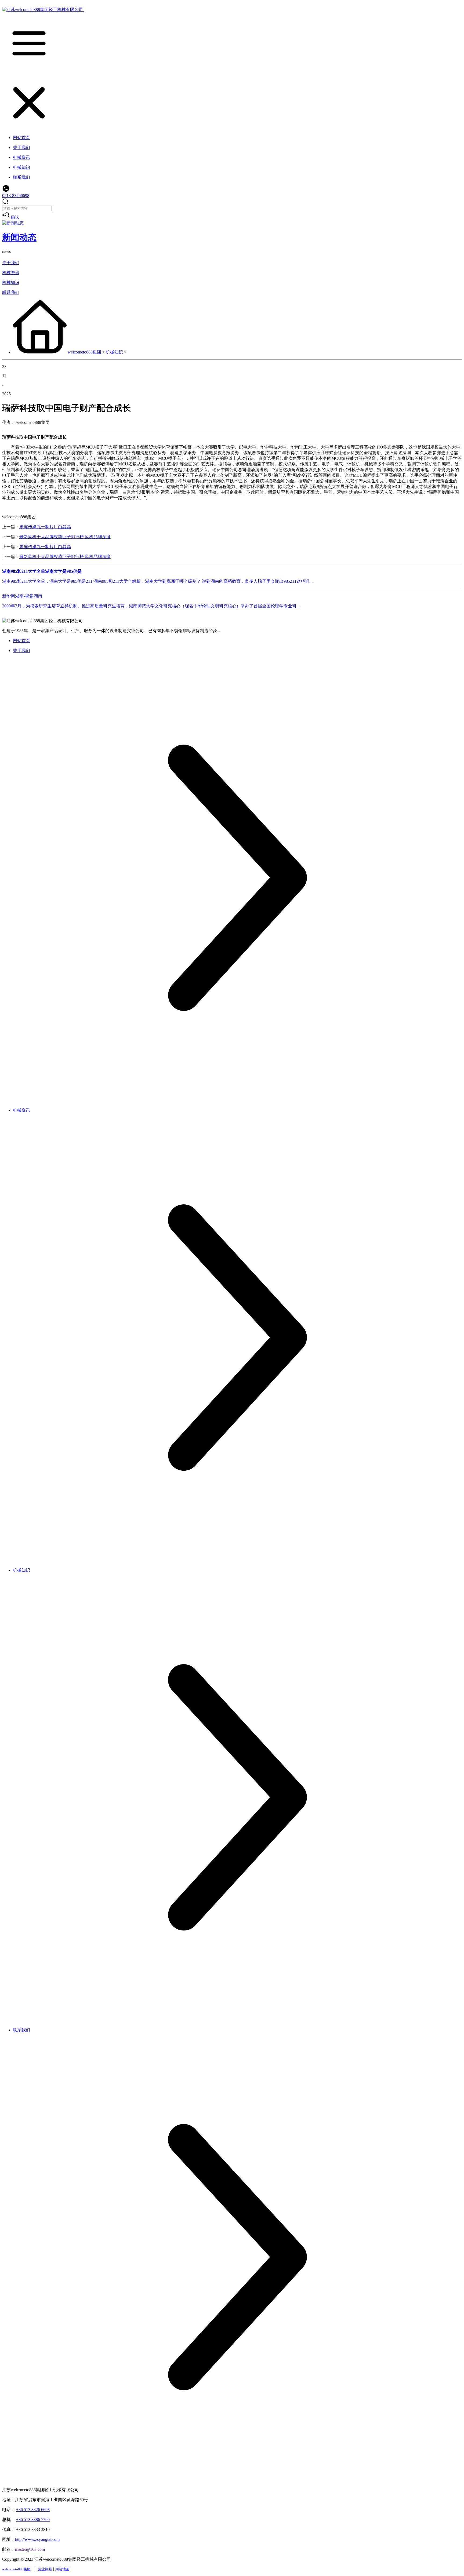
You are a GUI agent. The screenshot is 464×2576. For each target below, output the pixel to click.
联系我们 (11, 292)
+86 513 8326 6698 (33, 2510)
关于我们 (11, 263)
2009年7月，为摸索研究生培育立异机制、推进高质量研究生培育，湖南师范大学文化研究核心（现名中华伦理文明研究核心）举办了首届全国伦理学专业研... (151, 606)
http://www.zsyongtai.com (37, 2539)
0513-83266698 (16, 196)
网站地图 (62, 2569)
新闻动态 (19, 237)
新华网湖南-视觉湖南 (22, 596)
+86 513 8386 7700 (33, 2519)
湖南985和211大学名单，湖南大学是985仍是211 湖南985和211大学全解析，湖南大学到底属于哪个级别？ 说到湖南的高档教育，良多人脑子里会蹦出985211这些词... (157, 581)
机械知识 (11, 283)
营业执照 (45, 2569)
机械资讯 (11, 273)
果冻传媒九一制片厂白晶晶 (45, 527)
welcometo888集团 (84, 352)
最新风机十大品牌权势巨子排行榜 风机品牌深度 (65, 537)
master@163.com (30, 2549)
